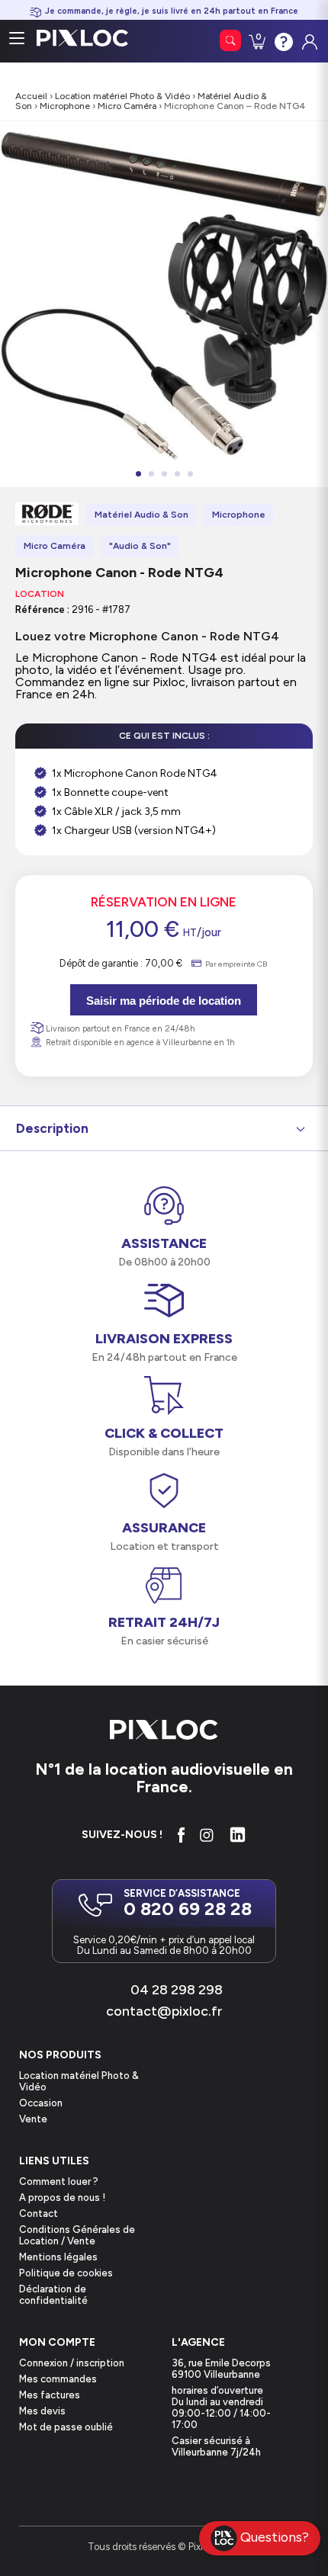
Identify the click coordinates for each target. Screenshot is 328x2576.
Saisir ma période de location (164, 1001)
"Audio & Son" (140, 546)
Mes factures (50, 2395)
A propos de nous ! (62, 2197)
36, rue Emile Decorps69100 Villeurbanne (221, 2369)
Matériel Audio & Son (141, 515)
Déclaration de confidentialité (53, 2295)
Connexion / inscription (72, 2363)
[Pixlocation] (82, 38)
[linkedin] (238, 1835)
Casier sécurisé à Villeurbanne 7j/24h (216, 2446)
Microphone (65, 106)
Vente (33, 2119)
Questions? (275, 2537)
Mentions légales (58, 2257)
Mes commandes (58, 2379)
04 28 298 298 (177, 1990)
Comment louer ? (59, 2181)
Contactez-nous (282, 40)
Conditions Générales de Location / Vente (77, 2235)
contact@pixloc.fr (164, 2011)
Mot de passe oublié (66, 2427)
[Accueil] (164, 1731)
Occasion (41, 2103)
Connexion (308, 38)
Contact (39, 2213)
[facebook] (181, 1835)
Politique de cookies (66, 2273)
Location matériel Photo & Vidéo (122, 96)
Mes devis (42, 2411)
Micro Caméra (127, 106)
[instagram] (207, 1835)
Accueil (31, 96)
